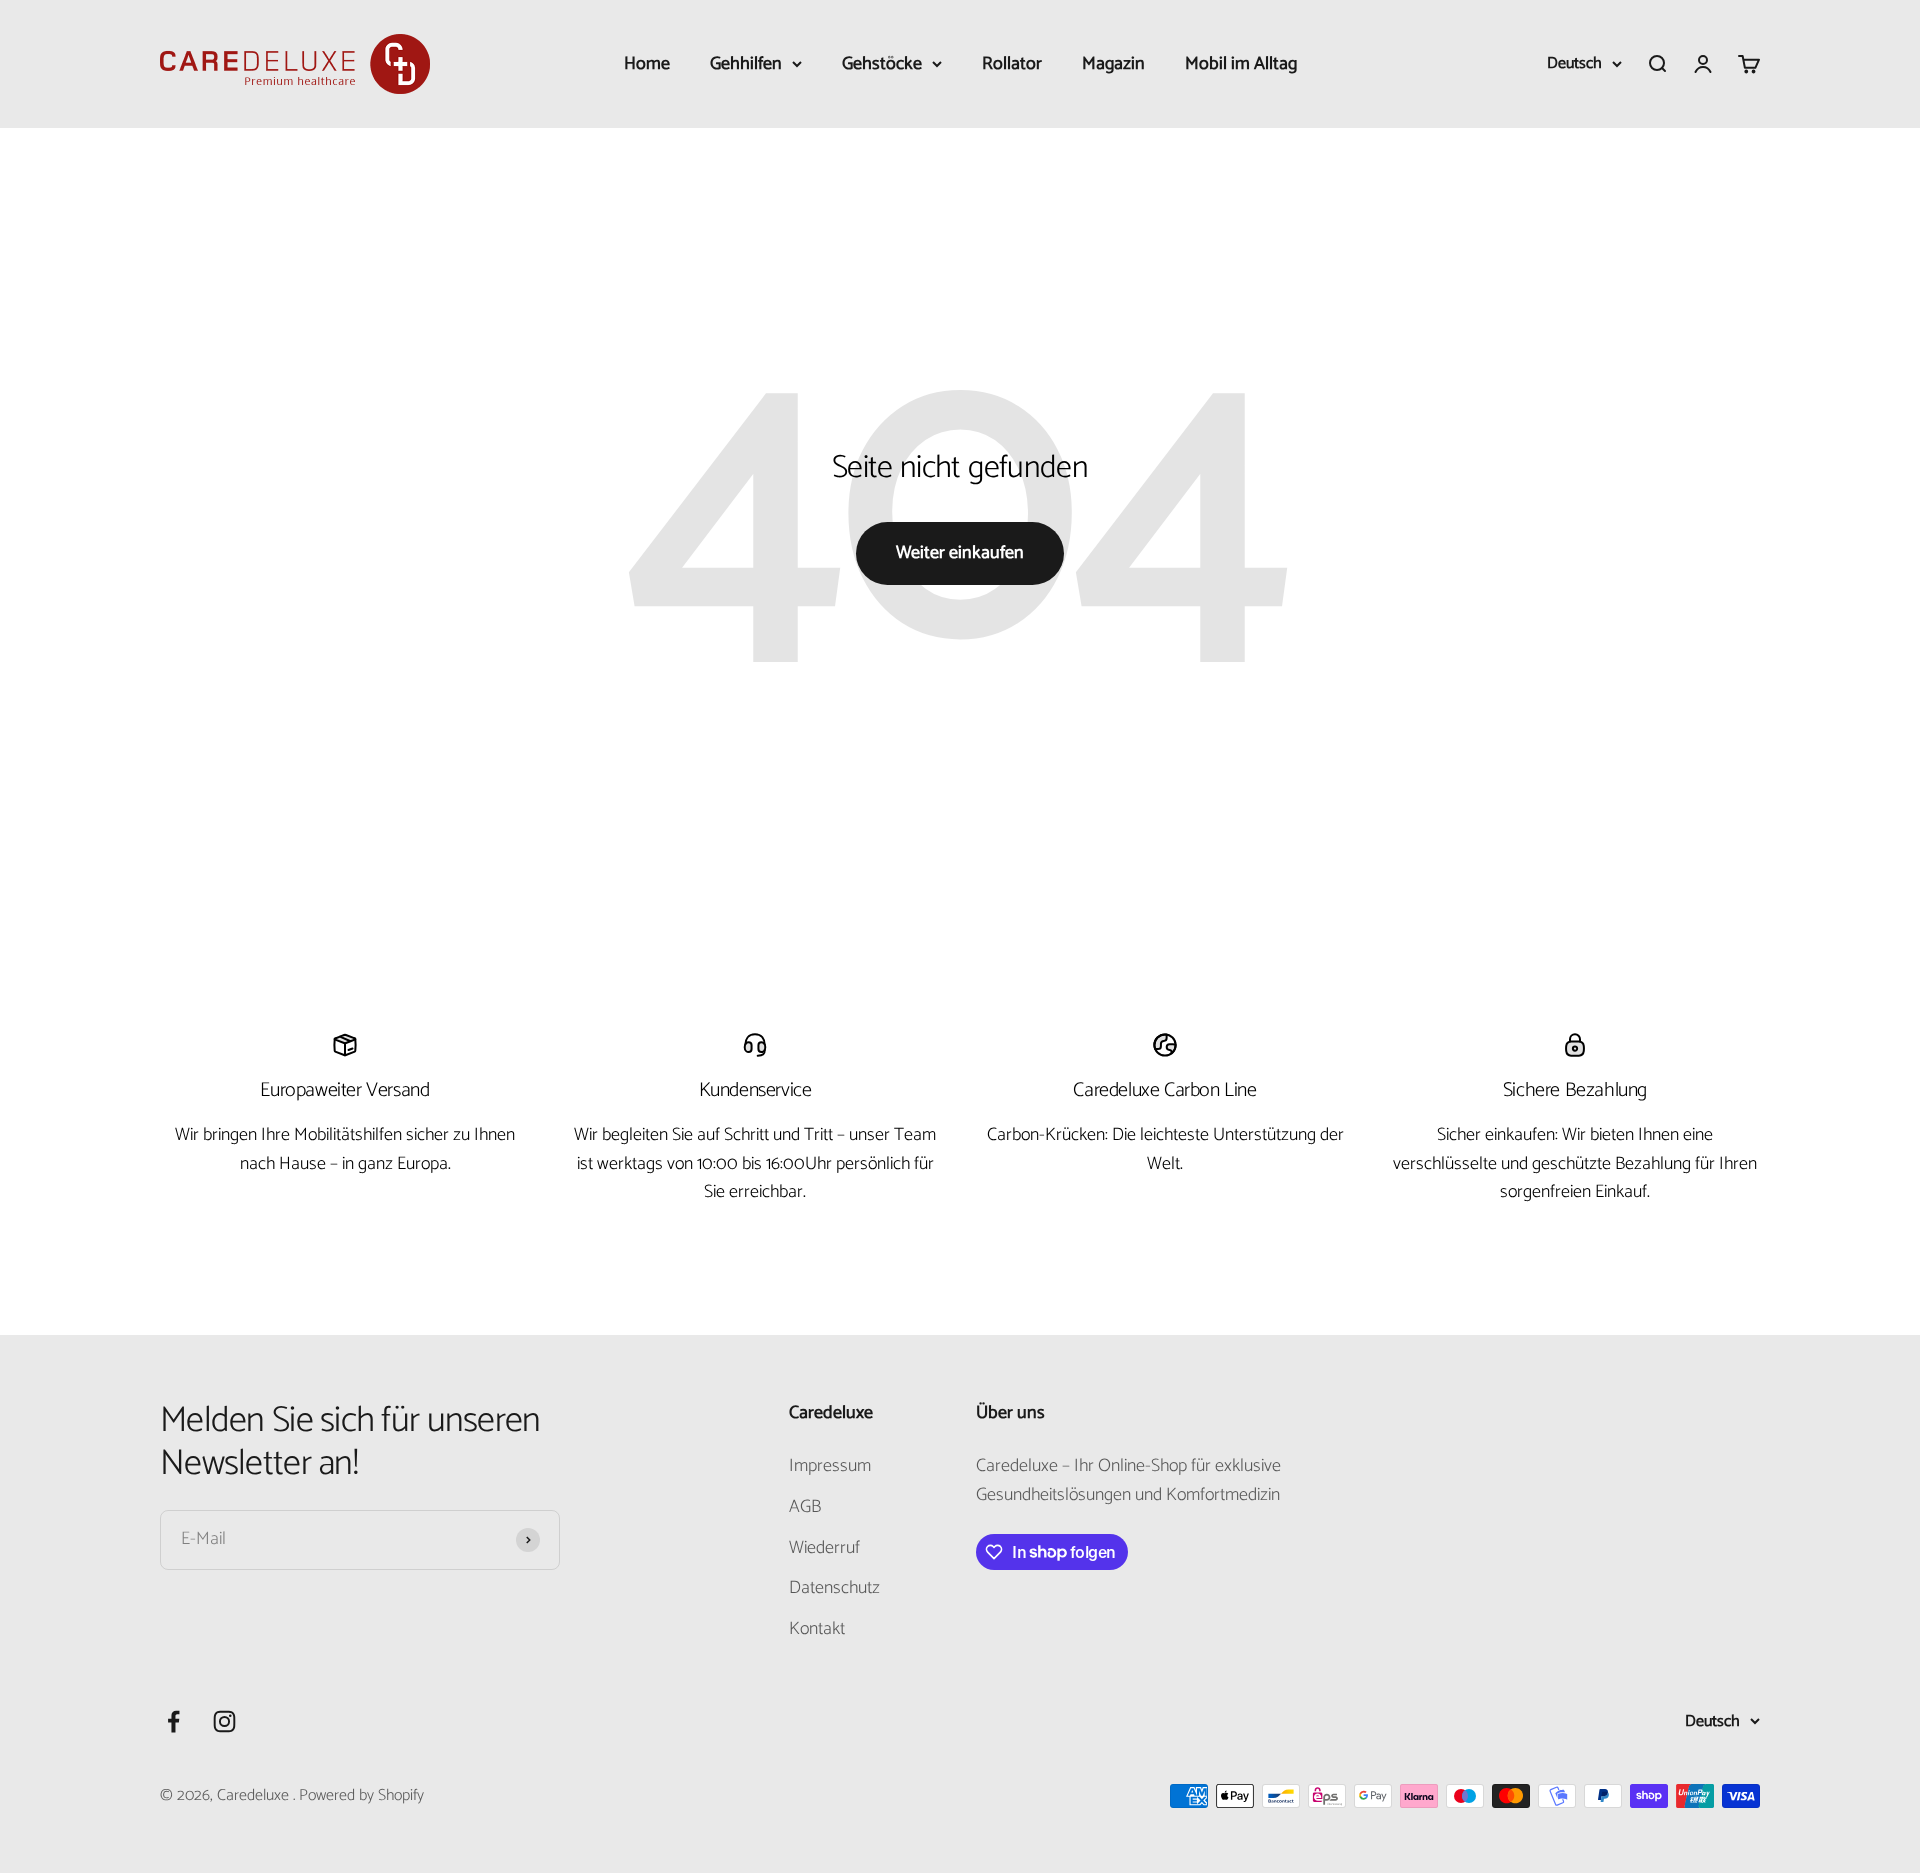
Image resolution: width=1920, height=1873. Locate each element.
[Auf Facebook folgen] (173, 1721)
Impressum (830, 1466)
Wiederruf (824, 1548)
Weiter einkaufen (960, 553)
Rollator (1012, 64)
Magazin (1113, 64)
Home (647, 64)
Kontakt (817, 1629)
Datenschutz (834, 1588)
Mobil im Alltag (1241, 64)
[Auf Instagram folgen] (224, 1721)
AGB (805, 1507)
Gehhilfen (746, 64)
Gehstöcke (882, 64)
